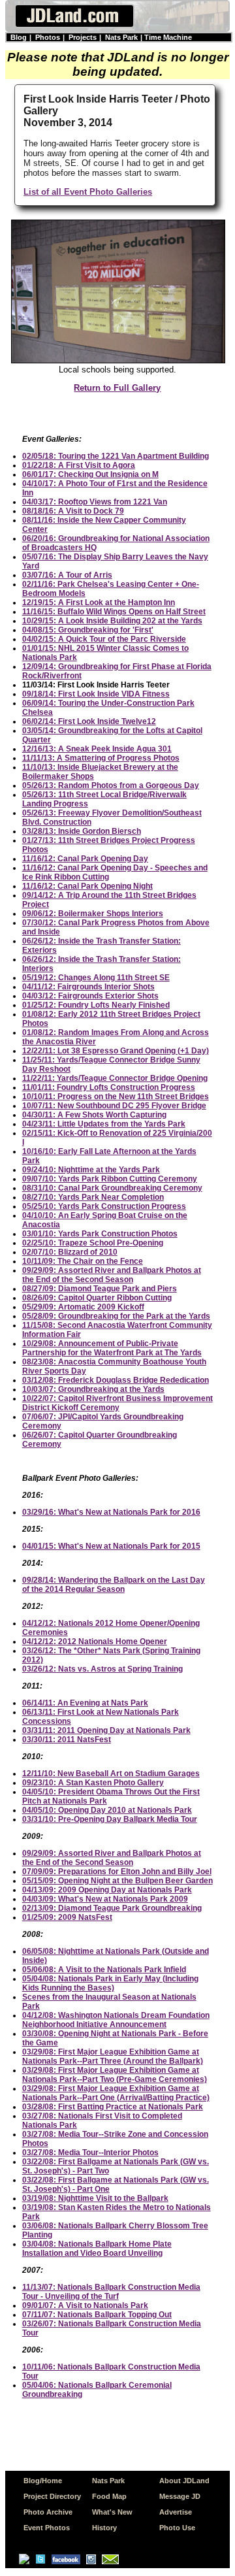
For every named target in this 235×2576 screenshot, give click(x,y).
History (104, 2528)
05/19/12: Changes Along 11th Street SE (96, 978)
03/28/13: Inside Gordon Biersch (82, 831)
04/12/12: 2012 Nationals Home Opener (95, 1642)
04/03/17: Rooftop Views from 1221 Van (95, 502)
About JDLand (184, 2481)
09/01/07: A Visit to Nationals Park (85, 2305)
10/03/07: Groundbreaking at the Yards (93, 1389)
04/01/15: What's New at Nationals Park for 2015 (111, 1546)
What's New (112, 2512)
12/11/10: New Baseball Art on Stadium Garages (111, 1774)
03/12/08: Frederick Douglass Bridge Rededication (116, 1380)
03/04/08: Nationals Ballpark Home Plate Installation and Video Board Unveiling (97, 2249)
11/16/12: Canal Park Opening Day (85, 859)
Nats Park (121, 37)
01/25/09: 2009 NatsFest (67, 1917)
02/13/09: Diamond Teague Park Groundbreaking (112, 1908)
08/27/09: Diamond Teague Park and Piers (100, 1289)
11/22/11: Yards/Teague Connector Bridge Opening (115, 1078)
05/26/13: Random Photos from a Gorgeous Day (111, 785)
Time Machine (168, 37)
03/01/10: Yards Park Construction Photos (100, 1234)
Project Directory (52, 2496)
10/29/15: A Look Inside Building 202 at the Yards (112, 621)
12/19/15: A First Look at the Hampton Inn (99, 603)
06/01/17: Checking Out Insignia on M (90, 474)
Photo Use (177, 2528)
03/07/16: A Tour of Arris (67, 575)
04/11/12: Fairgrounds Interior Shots (88, 987)
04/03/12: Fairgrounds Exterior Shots (90, 996)
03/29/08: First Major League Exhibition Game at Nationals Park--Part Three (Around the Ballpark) (113, 2056)
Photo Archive (48, 2512)
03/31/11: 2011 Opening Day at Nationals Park (106, 1730)
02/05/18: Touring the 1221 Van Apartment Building (116, 456)
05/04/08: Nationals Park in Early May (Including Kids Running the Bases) (110, 1983)
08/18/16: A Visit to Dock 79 (73, 511)
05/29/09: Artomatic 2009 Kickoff (83, 1307)
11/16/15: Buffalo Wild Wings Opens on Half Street (114, 612)
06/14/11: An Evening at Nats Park (85, 1703)
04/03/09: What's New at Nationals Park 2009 (105, 1899)
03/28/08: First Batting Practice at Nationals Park (113, 2107)
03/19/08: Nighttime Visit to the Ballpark (95, 2198)
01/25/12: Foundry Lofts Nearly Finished (96, 1005)
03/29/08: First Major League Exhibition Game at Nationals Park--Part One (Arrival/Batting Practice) (116, 2093)
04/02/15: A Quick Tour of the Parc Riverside (104, 639)
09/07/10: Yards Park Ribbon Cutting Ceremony (110, 1179)
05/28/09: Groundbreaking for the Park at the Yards (116, 1316)
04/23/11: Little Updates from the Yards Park (104, 1124)
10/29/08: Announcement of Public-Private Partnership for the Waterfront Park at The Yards (112, 1348)
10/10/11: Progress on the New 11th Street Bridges (116, 1097)
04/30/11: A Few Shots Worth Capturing (94, 1115)
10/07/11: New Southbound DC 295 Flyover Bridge (114, 1106)
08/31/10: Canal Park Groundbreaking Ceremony (112, 1188)
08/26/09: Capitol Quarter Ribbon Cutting (97, 1298)
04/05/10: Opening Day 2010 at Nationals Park (107, 1810)
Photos (48, 37)
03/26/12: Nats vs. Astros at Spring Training (102, 1669)
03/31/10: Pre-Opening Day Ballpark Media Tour (110, 1819)
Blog (19, 37)
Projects (83, 37)
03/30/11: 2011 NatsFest (67, 1740)
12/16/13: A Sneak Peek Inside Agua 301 (97, 749)
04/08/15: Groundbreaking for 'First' (88, 630)
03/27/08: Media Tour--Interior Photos (90, 2153)
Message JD (180, 2496)
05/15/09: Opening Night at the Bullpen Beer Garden (117, 1881)
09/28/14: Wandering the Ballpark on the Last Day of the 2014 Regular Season (114, 1585)
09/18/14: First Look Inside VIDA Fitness (96, 694)
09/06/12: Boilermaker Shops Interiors (93, 914)
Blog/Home (43, 2481)
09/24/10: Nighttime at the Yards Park (91, 1170)
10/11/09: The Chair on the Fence (83, 1261)
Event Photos (47, 2528)
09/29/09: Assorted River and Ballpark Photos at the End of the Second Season (112, 1275)
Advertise (176, 2512)
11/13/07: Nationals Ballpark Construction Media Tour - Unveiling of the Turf (111, 2292)
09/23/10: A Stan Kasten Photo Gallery (93, 1783)
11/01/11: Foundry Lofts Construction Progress (109, 1087)
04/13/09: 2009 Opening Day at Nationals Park (107, 1890)
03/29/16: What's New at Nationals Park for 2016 (111, 1512)
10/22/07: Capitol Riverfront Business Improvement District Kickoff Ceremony (117, 1403)
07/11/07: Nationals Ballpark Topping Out (97, 2315)
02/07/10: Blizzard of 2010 (70, 1252)
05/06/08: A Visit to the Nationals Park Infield (104, 1970)
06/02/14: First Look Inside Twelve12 (89, 721)
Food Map (109, 2496)
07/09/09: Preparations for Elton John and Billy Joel (117, 1872)
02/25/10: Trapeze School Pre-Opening (93, 1243)
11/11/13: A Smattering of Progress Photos (101, 758)
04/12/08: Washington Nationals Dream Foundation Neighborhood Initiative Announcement (116, 2020)
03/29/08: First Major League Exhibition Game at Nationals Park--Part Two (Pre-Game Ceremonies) (115, 2075)
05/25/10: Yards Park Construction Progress (104, 1206)
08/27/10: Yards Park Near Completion (93, 1197)
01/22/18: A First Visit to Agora (79, 465)
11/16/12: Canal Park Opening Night (87, 886)
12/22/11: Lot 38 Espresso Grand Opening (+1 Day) (116, 1051)
